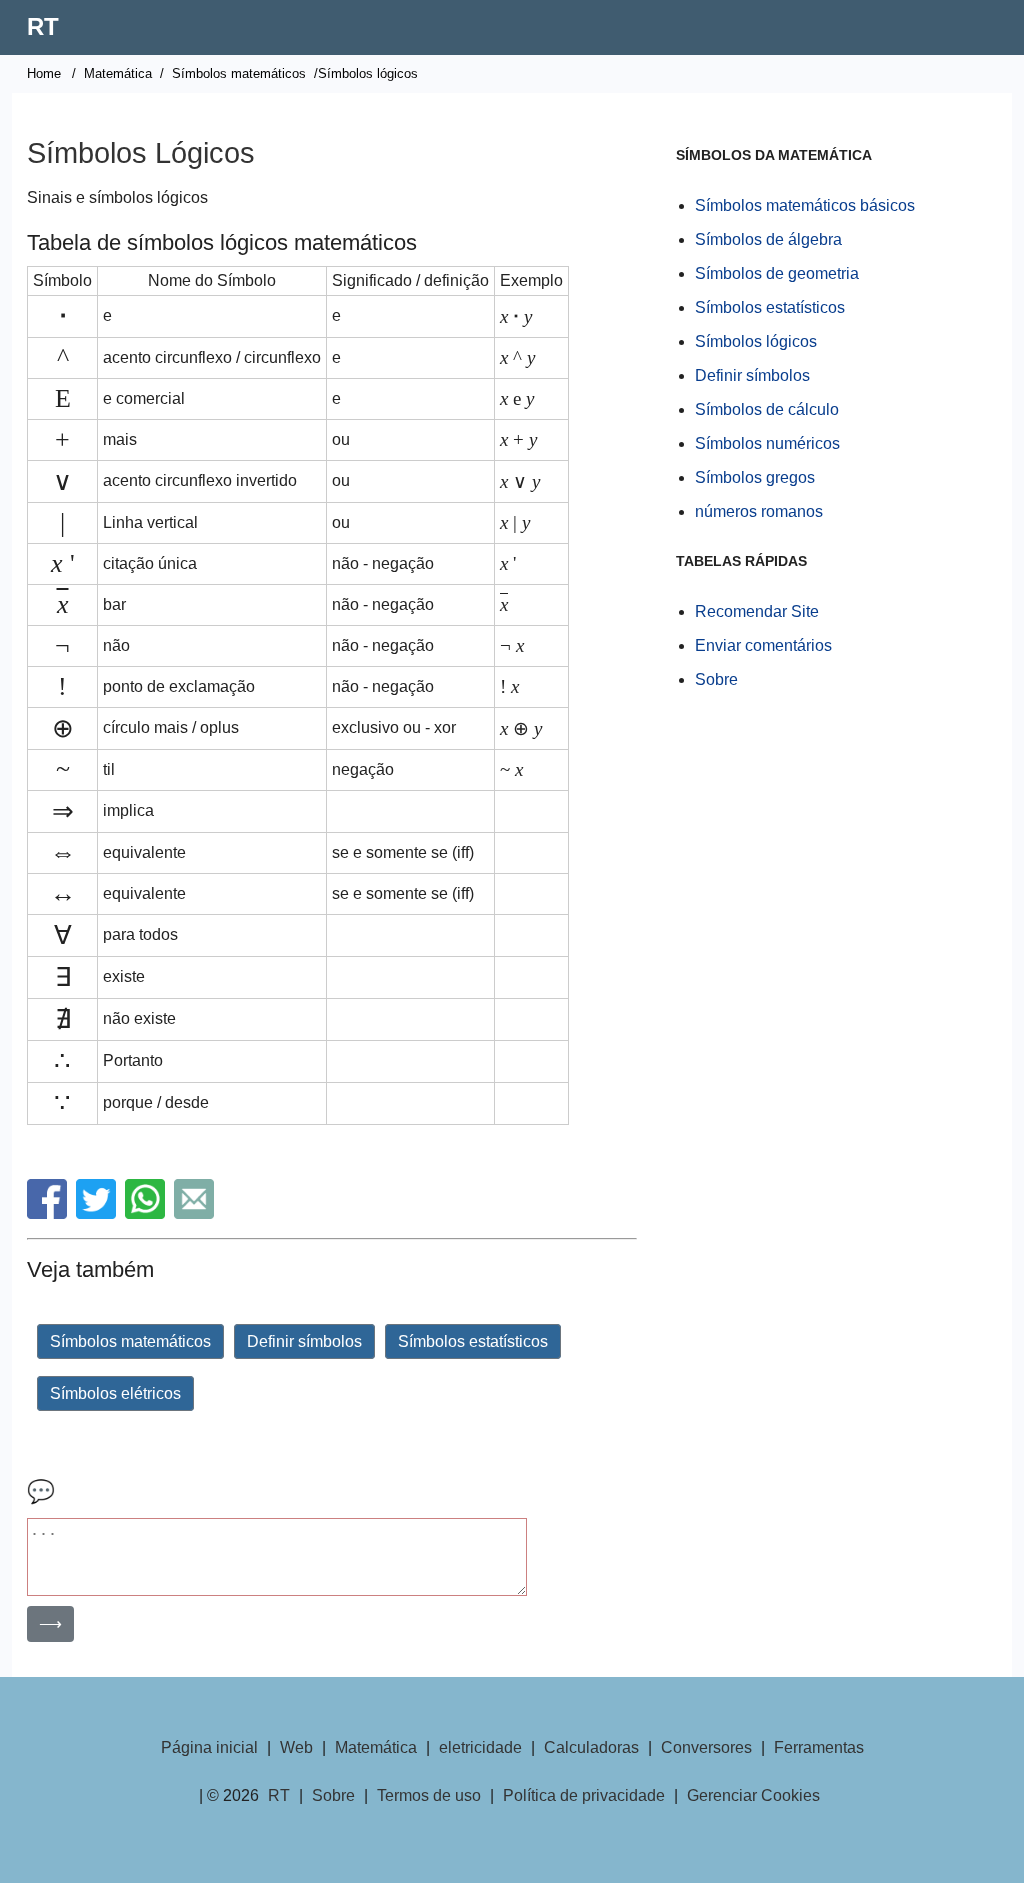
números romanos (759, 511)
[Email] (196, 1213)
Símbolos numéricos (767, 443)
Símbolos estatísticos (473, 1341)
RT (43, 26)
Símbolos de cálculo (767, 409)
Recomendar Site (757, 611)
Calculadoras (591, 1747)
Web (296, 1747)
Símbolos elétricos (115, 1393)
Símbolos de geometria (777, 273)
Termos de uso (429, 1795)
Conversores (706, 1747)
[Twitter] (98, 1213)
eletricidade (480, 1747)
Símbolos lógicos (756, 341)
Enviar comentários (763, 645)
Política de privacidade (584, 1795)
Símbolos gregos (755, 477)
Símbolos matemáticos (239, 73)
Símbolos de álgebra (768, 239)
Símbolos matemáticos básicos (805, 205)
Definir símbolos (304, 1341)
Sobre (716, 679)
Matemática (118, 73)
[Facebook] (49, 1213)
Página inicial (209, 1747)
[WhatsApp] (147, 1213)
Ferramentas (819, 1747)
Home (44, 73)
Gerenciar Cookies (753, 1795)
